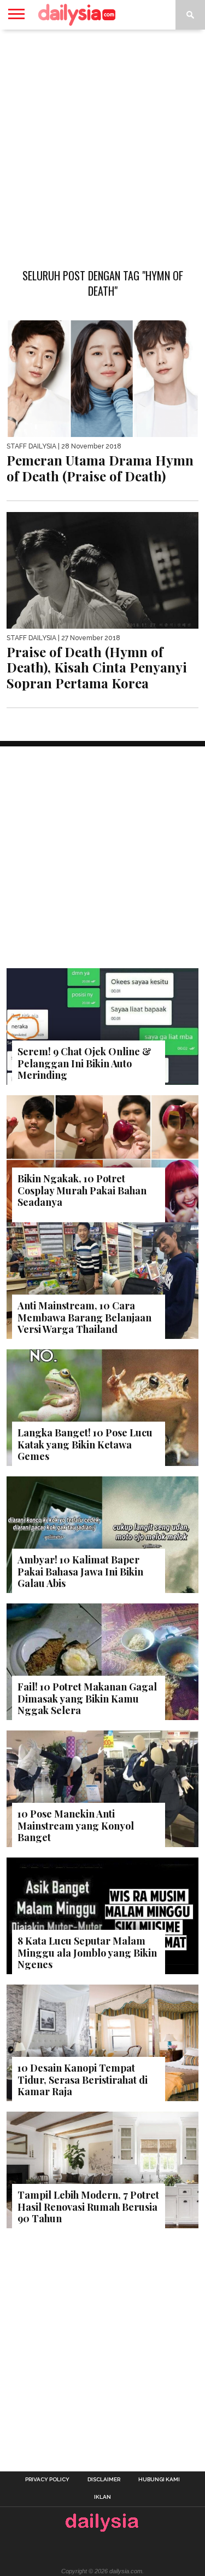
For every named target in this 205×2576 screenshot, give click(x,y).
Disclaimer (104, 2480)
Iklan (102, 2497)
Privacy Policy (47, 2480)
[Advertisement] (102, 143)
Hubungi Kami (159, 2480)
